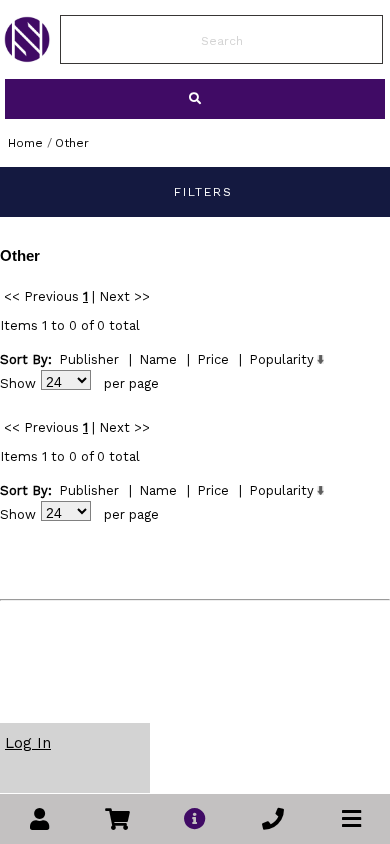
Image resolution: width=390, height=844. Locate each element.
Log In (28, 743)
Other (72, 143)
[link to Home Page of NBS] (27, 57)
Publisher (89, 359)
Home (25, 143)
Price (213, 359)
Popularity (281, 359)
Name (158, 359)
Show (18, 383)
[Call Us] (273, 819)
